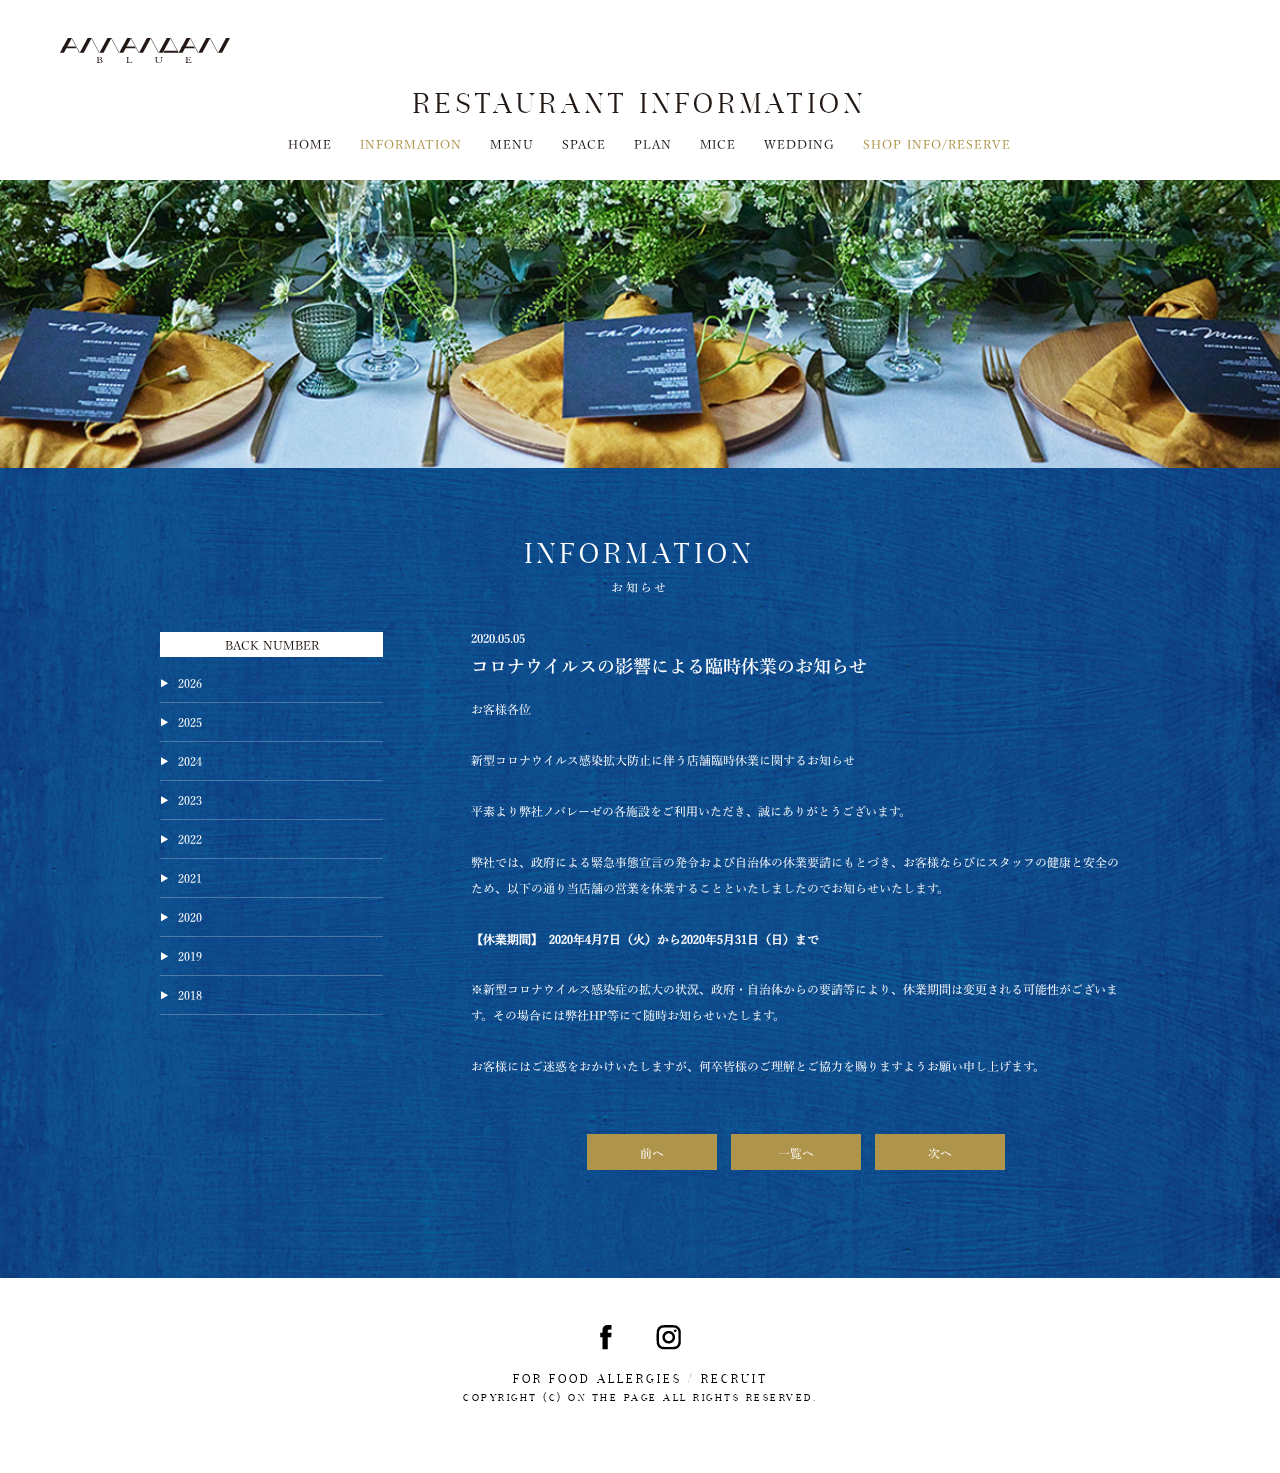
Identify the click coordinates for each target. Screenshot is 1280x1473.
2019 (190, 955)
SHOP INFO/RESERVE (937, 143)
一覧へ (796, 1152)
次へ (940, 1152)
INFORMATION (411, 143)
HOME (310, 143)
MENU (512, 143)
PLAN (653, 143)
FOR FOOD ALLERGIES (597, 1379)
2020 (190, 916)
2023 (190, 799)
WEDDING (799, 143)
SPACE (584, 143)
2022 (190, 838)
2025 (190, 721)
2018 (190, 994)
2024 (190, 760)
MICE (718, 143)
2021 (190, 877)
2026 (190, 682)
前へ (652, 1152)
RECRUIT (734, 1379)
